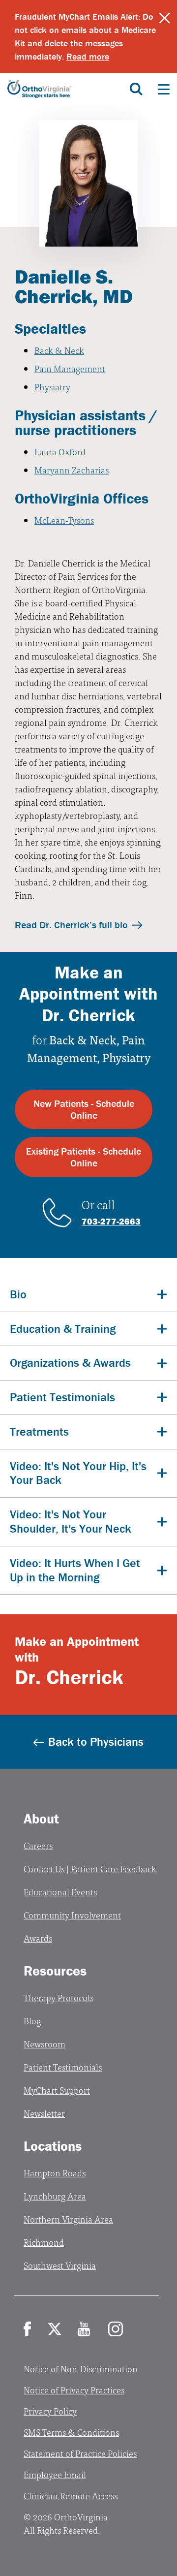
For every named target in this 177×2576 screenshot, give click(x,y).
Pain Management (70, 368)
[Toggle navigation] (164, 89)
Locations (53, 2146)
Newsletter (44, 2113)
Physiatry (52, 387)
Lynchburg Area (55, 2196)
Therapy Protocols (59, 1997)
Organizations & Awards (70, 1363)
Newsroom (44, 2044)
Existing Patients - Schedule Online (84, 1157)
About (41, 1819)
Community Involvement (72, 1915)
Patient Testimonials (62, 1397)
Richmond (44, 2242)
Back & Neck (59, 350)
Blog (32, 2021)
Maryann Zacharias (72, 470)
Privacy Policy (50, 2411)
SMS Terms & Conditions (71, 2432)
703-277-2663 (111, 1221)
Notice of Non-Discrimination (81, 2369)
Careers (38, 1845)
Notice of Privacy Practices (74, 2390)
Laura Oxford (60, 452)
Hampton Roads (55, 2173)
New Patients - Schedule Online (84, 1109)
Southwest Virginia (60, 2265)
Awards (38, 1938)
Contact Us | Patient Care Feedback (90, 1869)
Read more (88, 56)
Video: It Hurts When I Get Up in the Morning (75, 1570)
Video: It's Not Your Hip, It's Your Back (78, 1473)
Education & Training (63, 1329)
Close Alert (165, 18)
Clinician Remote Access (71, 2496)
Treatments (39, 1431)
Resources (55, 1971)
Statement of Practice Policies (80, 2453)
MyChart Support (57, 2090)
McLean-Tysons (64, 520)
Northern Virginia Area (68, 2219)
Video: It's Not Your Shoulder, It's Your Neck (71, 1521)
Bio (18, 1294)
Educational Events (60, 1892)
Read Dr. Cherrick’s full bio (71, 925)
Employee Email (55, 2474)
